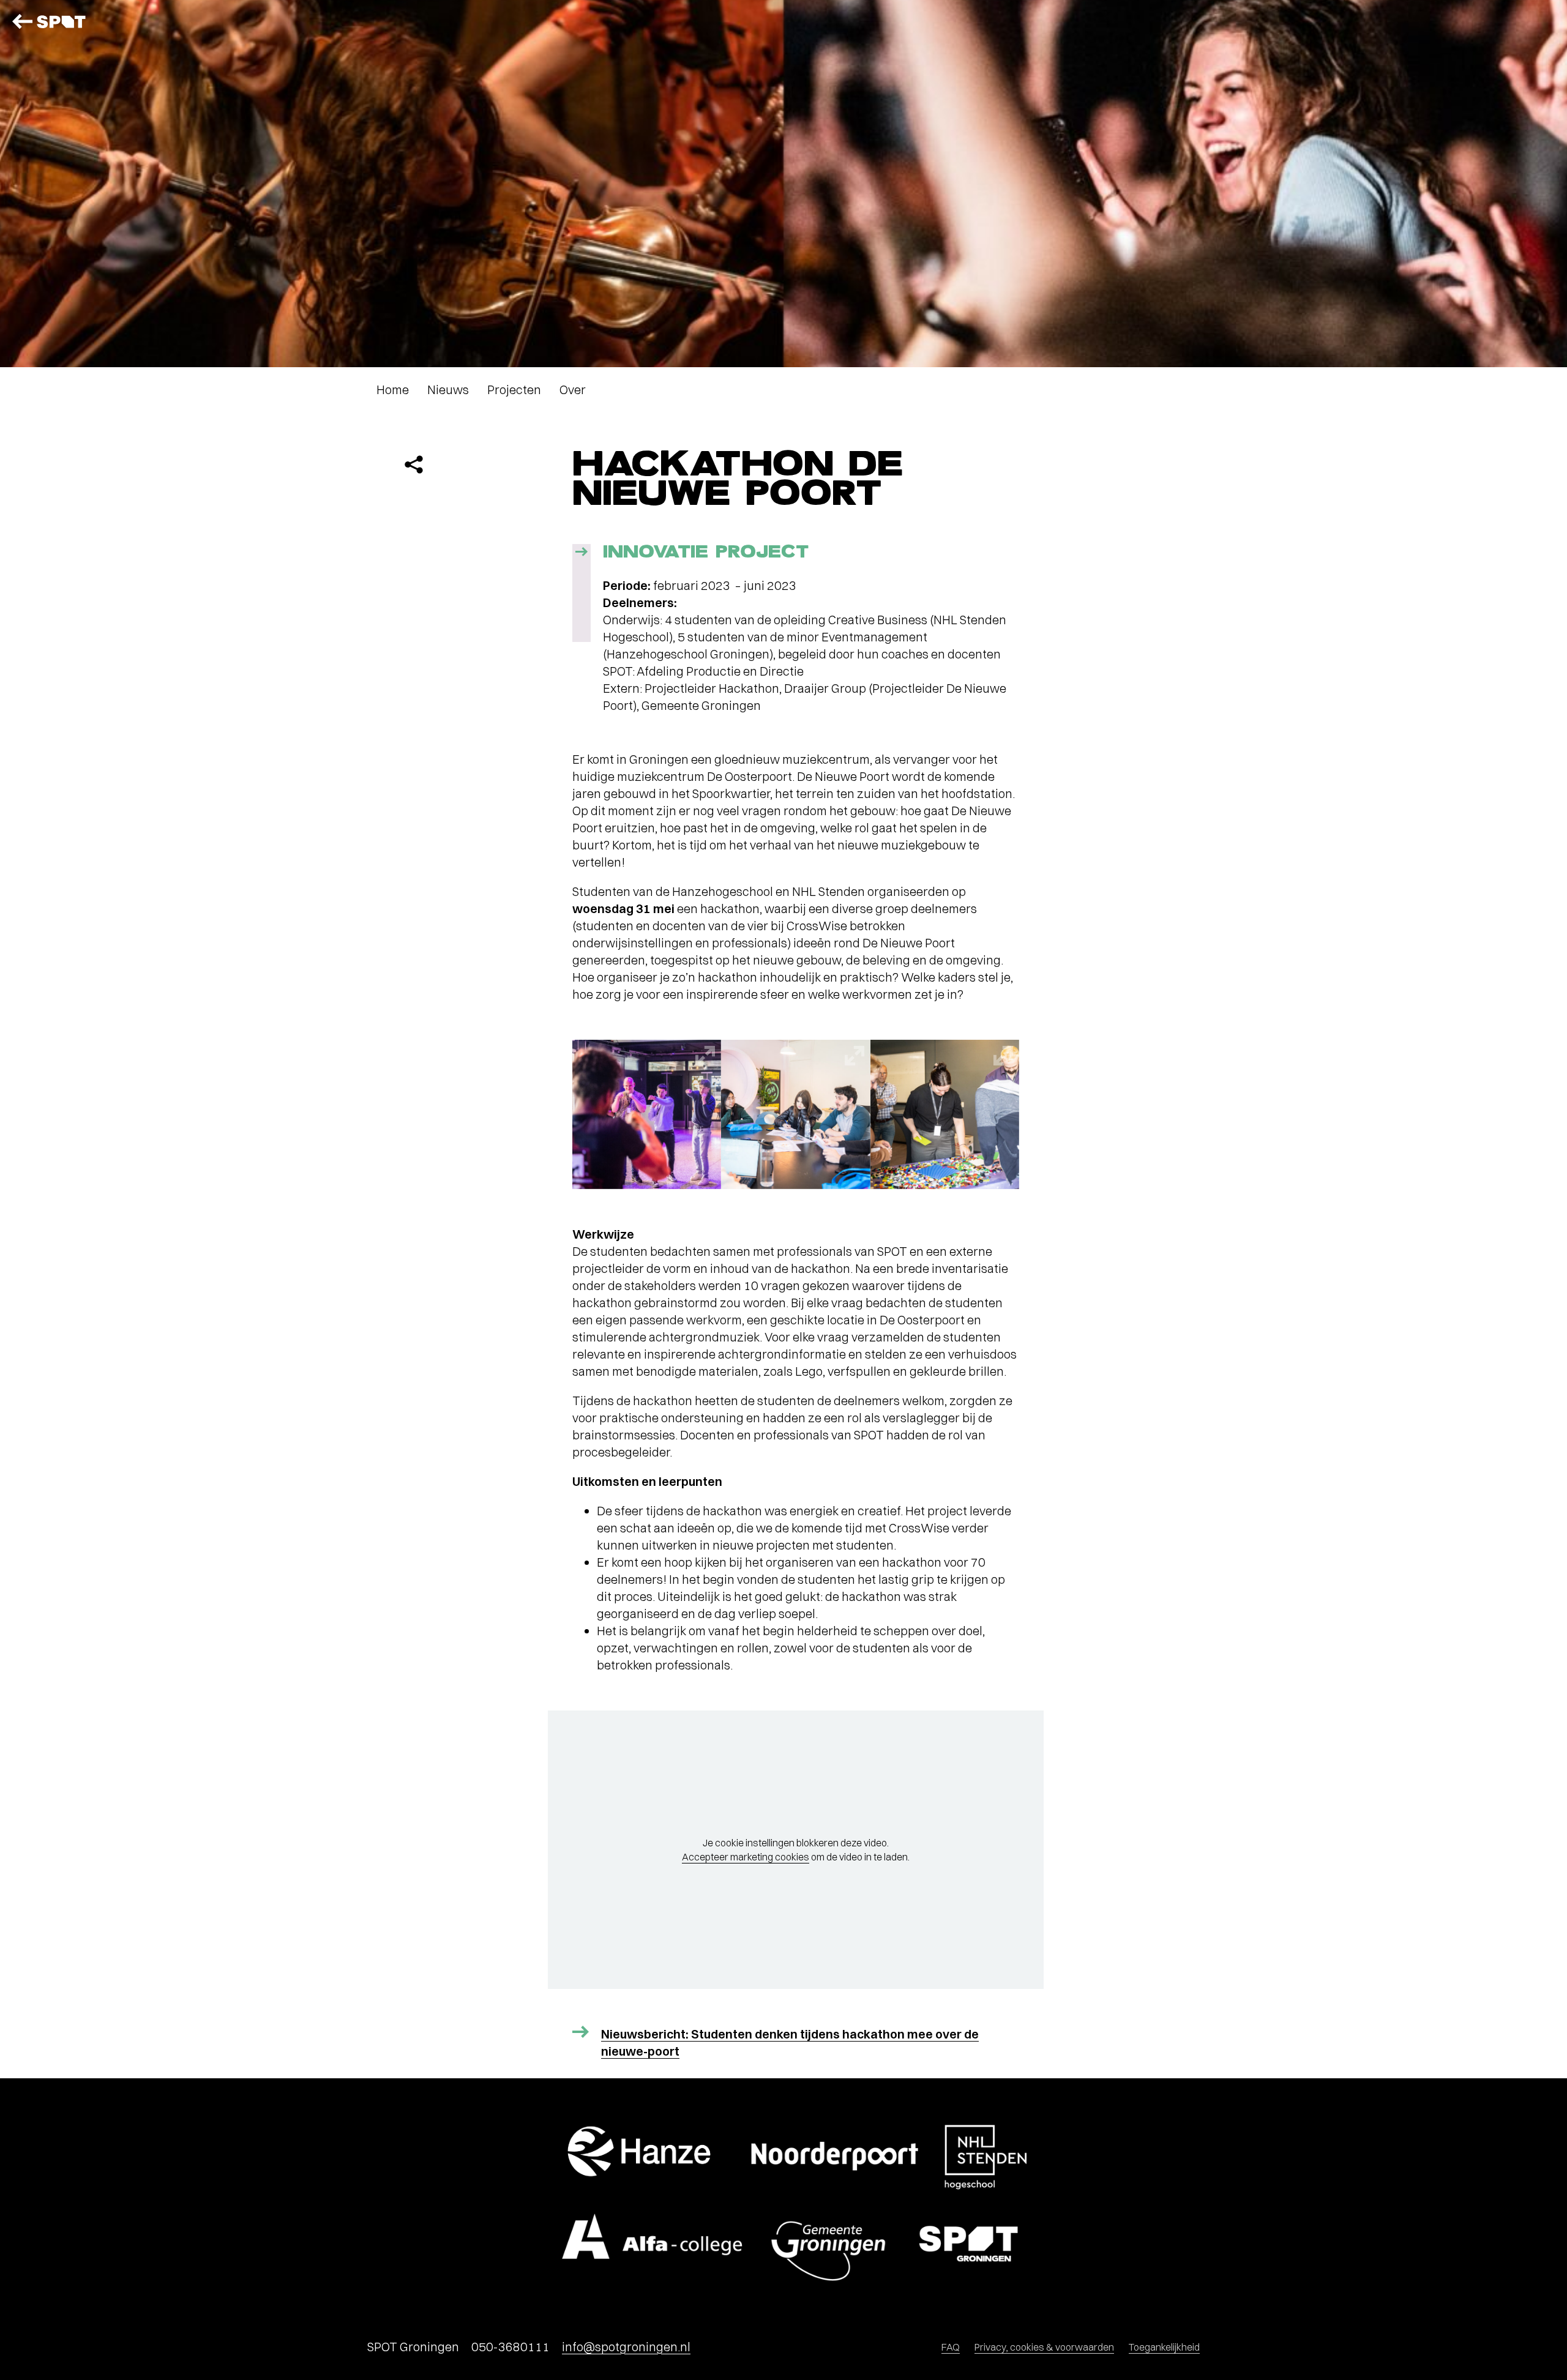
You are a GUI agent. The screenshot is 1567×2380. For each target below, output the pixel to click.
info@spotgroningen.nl (626, 2347)
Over (573, 390)
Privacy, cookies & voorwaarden (1044, 2347)
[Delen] (414, 464)
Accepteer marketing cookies (746, 1857)
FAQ (951, 2347)
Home (393, 390)
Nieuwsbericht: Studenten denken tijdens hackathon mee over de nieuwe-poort (790, 2042)
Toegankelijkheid (1164, 2347)
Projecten (514, 390)
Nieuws (448, 390)
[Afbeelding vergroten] (647, 1114)
